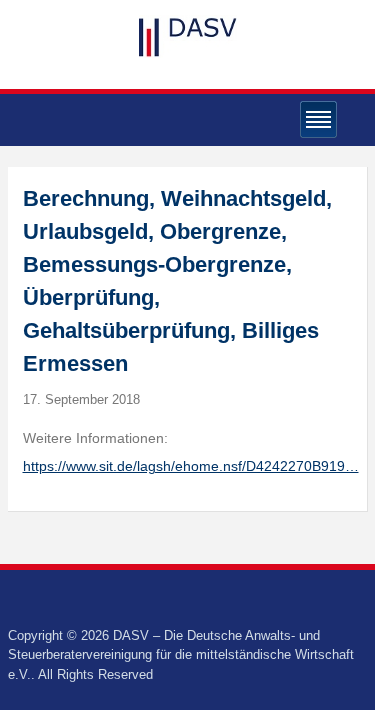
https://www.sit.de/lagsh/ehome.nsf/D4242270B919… (191, 466)
